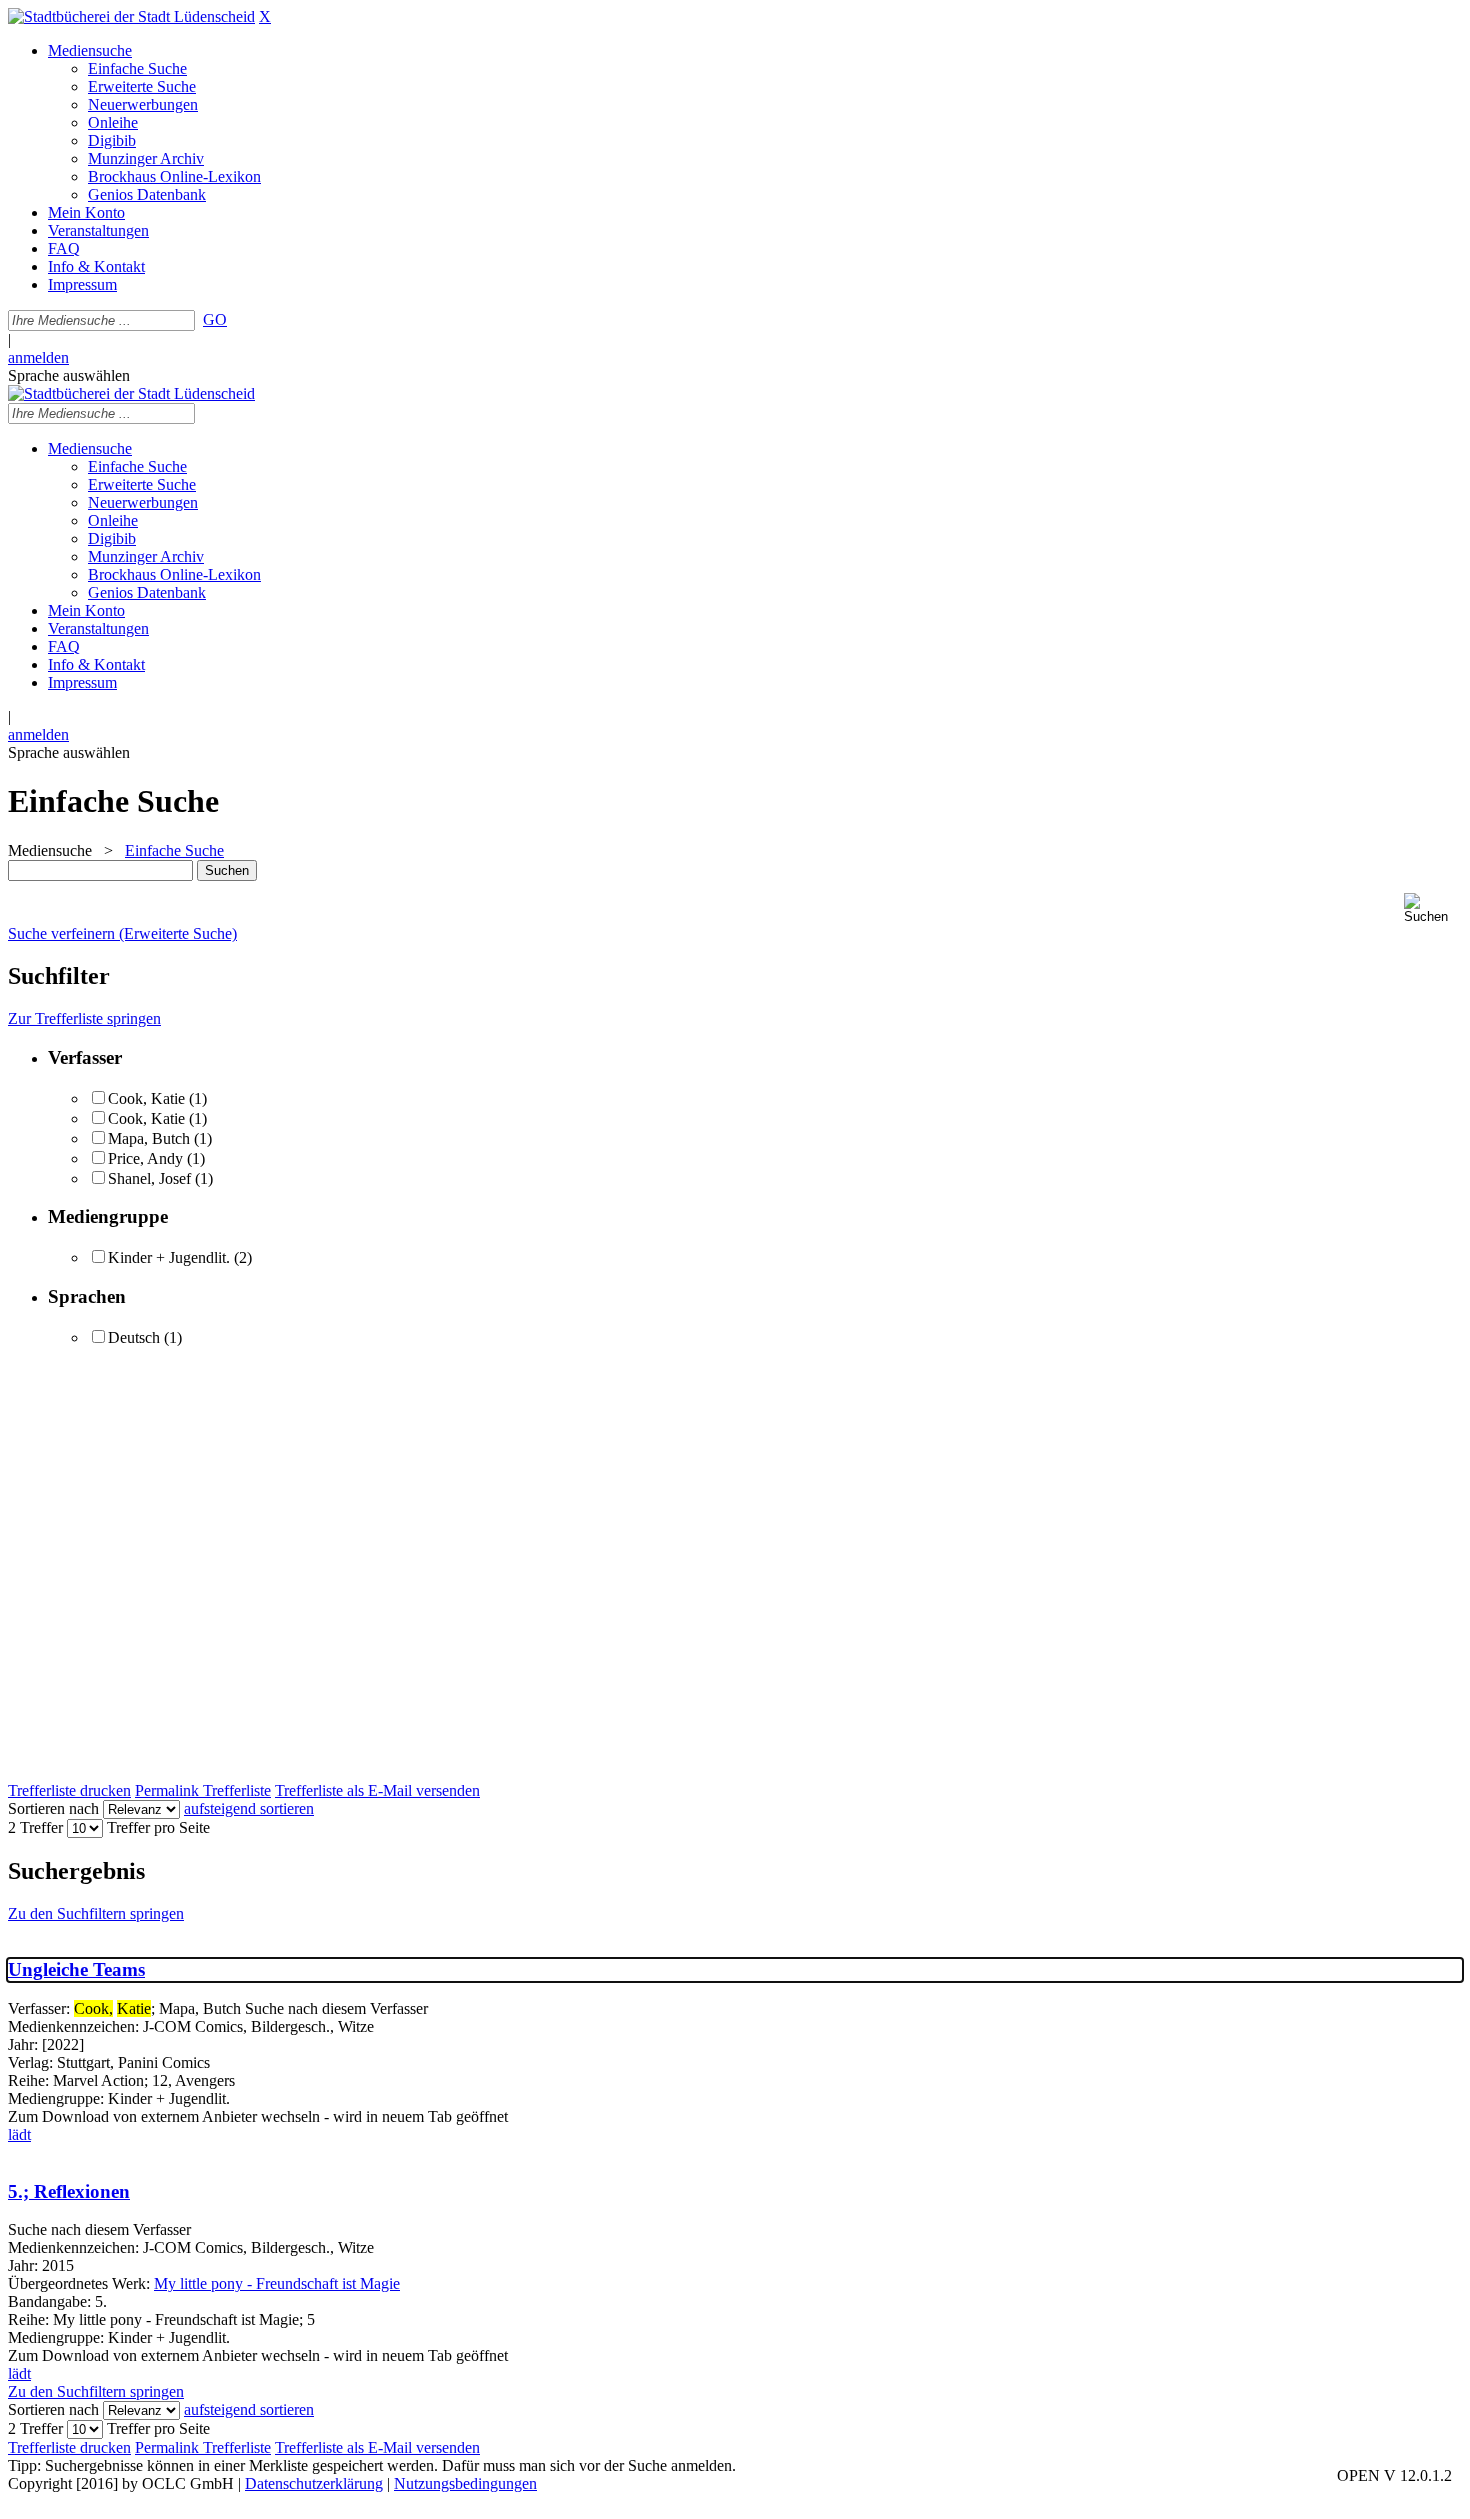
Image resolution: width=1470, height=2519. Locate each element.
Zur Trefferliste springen (84, 1018)
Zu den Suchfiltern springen (96, 1913)
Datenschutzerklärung (314, 2483)
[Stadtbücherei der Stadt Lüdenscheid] (131, 16)
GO (215, 319)
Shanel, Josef (151, 1178)
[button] (1433, 908)
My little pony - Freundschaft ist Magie (277, 2283)
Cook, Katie (146, 1098)
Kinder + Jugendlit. (169, 1257)
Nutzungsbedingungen (465, 2483)
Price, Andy (147, 1158)
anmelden (38, 357)
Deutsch (134, 1337)
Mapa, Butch (149, 1138)
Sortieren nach (53, 1808)
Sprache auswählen (69, 375)
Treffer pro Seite (158, 1827)
